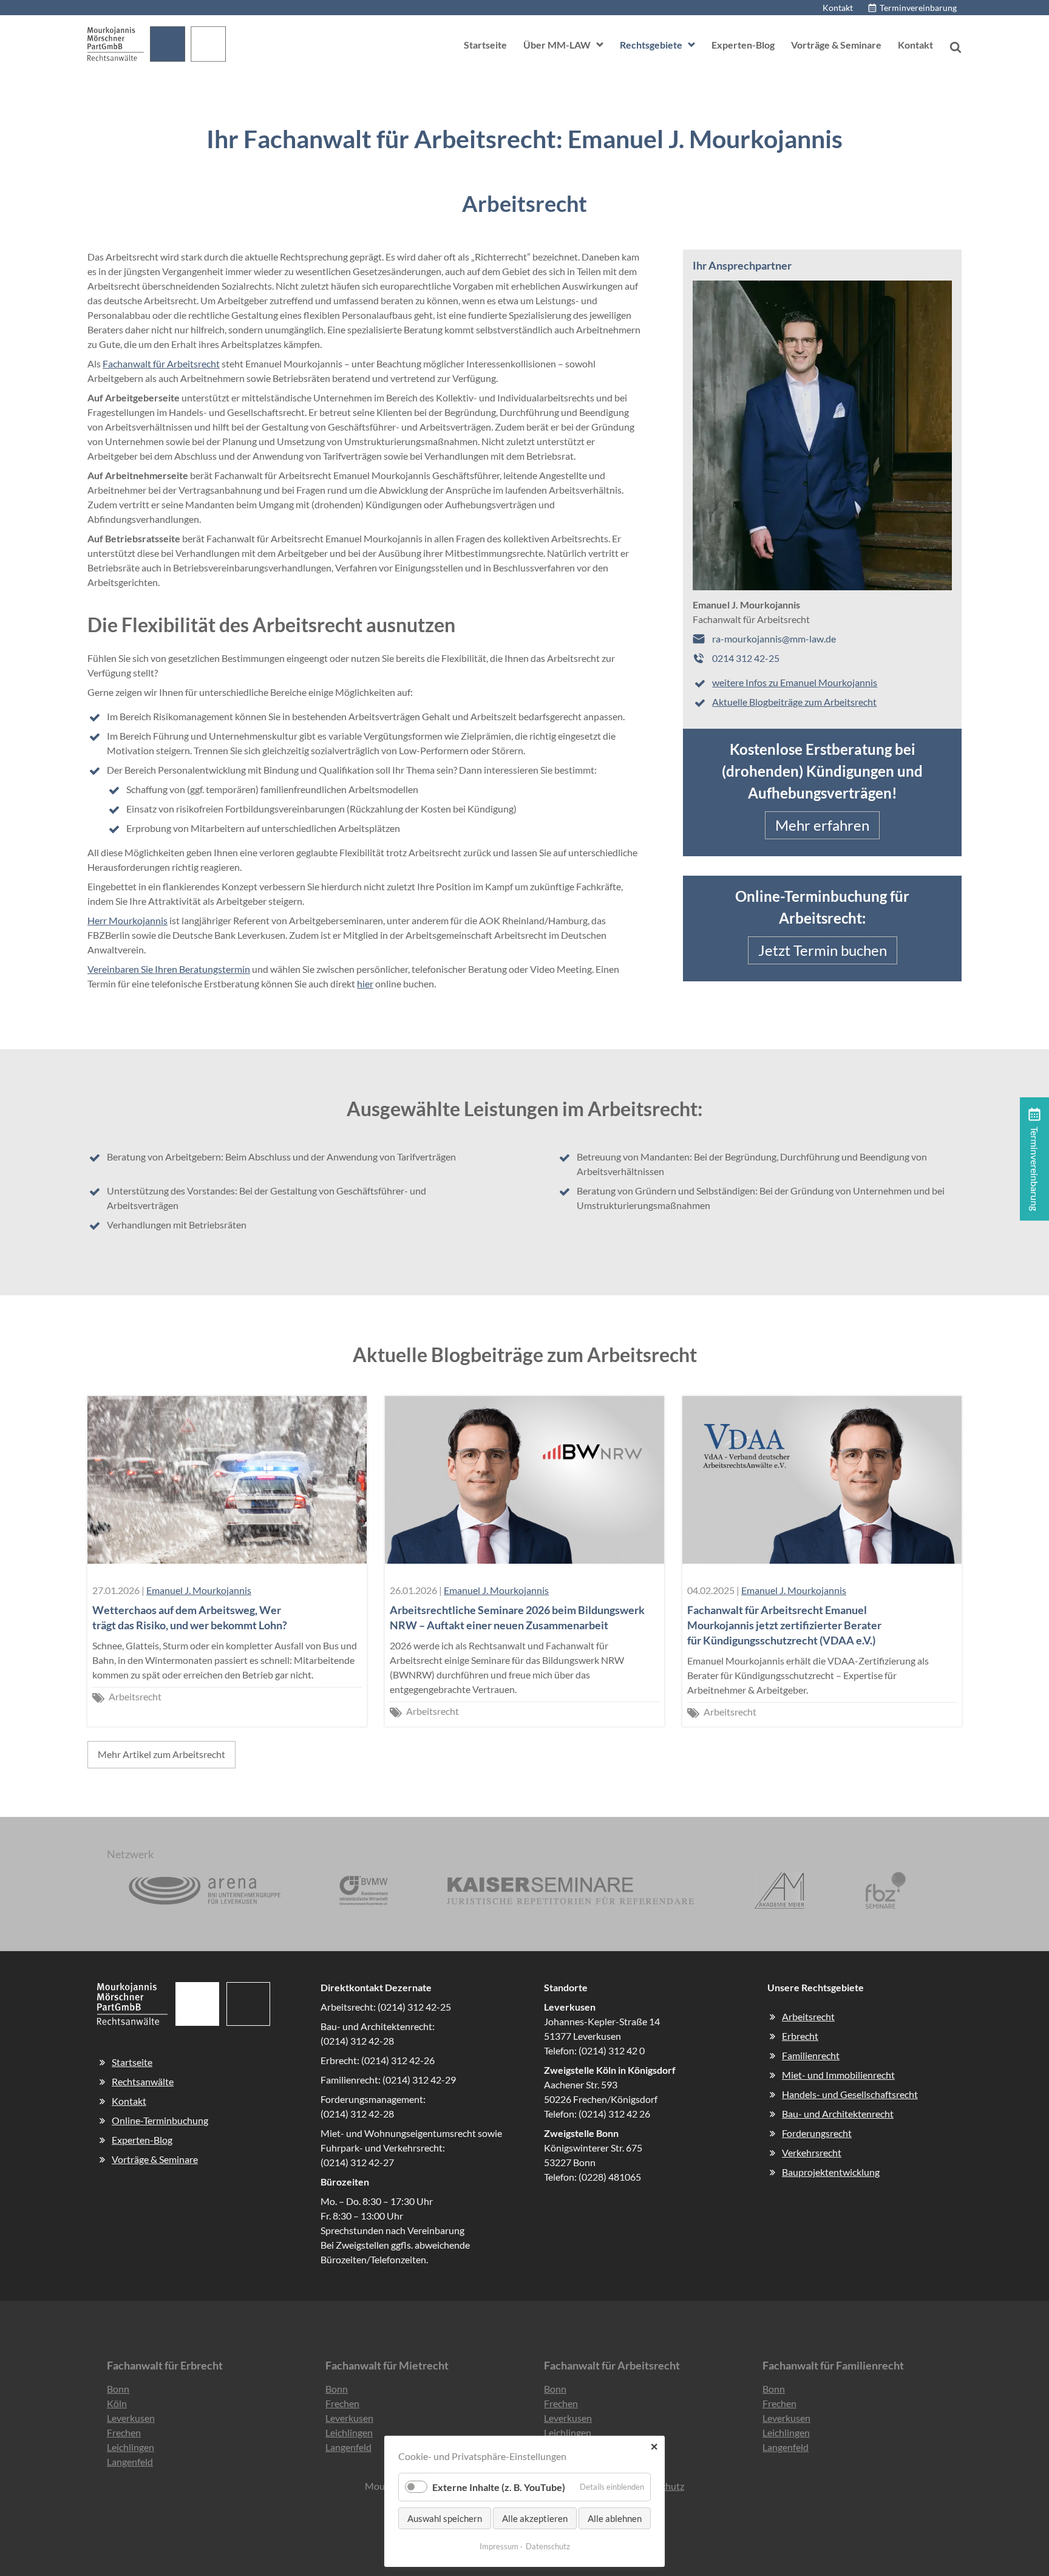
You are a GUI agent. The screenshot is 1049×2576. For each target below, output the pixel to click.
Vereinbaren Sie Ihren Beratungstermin (169, 969)
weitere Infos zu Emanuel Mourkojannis (795, 682)
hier (365, 983)
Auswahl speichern (445, 2518)
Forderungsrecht (817, 2133)
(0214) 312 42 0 (612, 2050)
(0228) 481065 (610, 2177)
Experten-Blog (743, 45)
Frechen (124, 2432)
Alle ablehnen (615, 2518)
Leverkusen (131, 2418)
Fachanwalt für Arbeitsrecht (161, 363)
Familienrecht (811, 2055)
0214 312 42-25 (746, 658)
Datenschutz (548, 2546)
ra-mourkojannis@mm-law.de (774, 639)
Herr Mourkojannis (127, 920)
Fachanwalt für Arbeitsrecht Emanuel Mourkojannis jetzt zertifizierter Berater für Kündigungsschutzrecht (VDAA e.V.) (784, 1625)
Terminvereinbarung (918, 8)
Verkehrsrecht (812, 2152)
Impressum (499, 2546)
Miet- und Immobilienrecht (838, 2075)
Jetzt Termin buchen (823, 950)
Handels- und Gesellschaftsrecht (850, 2094)
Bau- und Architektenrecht (838, 2114)
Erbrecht (800, 2036)
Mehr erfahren (822, 825)
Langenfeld (130, 2462)
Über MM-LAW (557, 45)
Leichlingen (131, 2447)
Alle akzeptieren (535, 2518)
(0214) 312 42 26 (614, 2114)
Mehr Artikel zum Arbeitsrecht (161, 1754)
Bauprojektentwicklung (831, 2172)
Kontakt (838, 8)
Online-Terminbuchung (160, 2120)
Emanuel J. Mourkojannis (199, 1590)
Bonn (118, 2389)
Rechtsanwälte (143, 2081)
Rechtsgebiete (651, 45)
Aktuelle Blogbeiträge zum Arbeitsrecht (794, 702)
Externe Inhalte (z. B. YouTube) (499, 2487)
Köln (117, 2403)
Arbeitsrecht (135, 1696)
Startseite (485, 45)
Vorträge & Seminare (836, 45)
